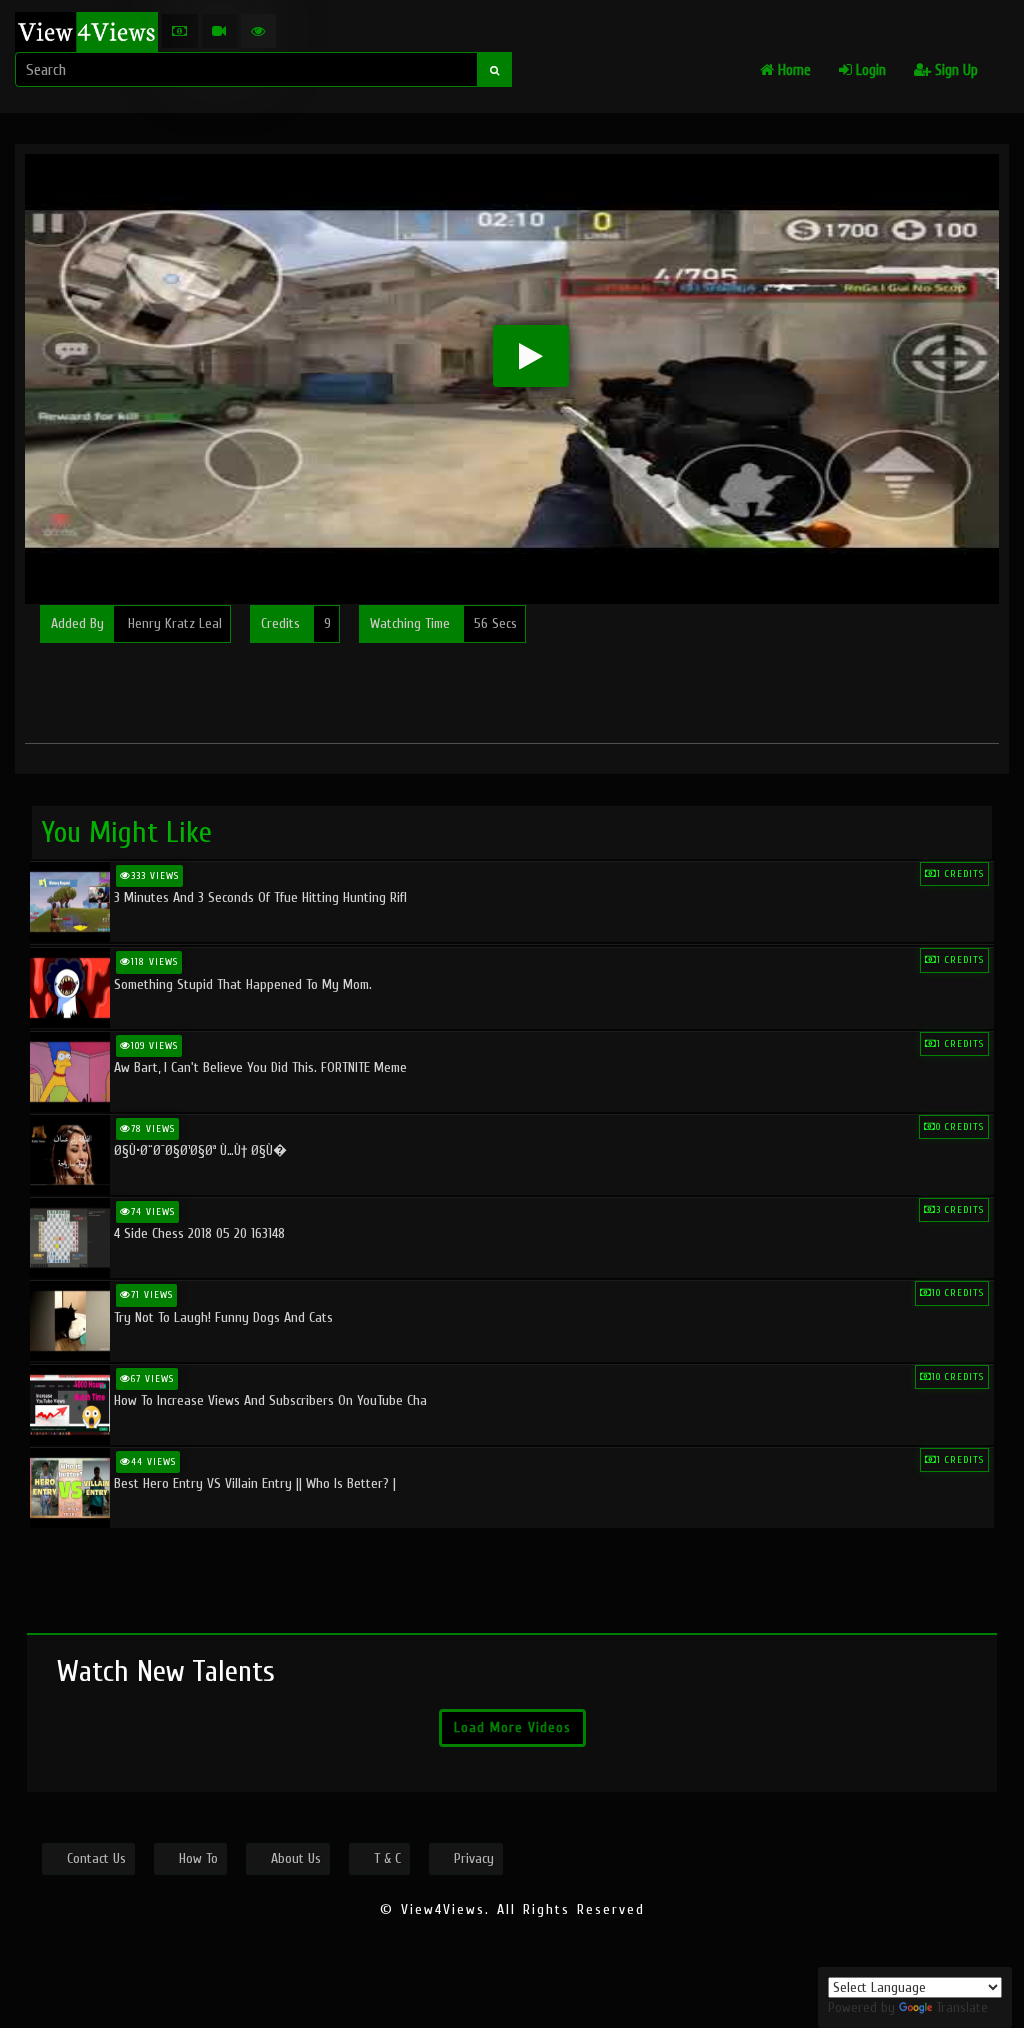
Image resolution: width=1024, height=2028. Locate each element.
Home (792, 70)
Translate (962, 2007)
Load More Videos (512, 1727)
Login (869, 70)
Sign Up (954, 70)
